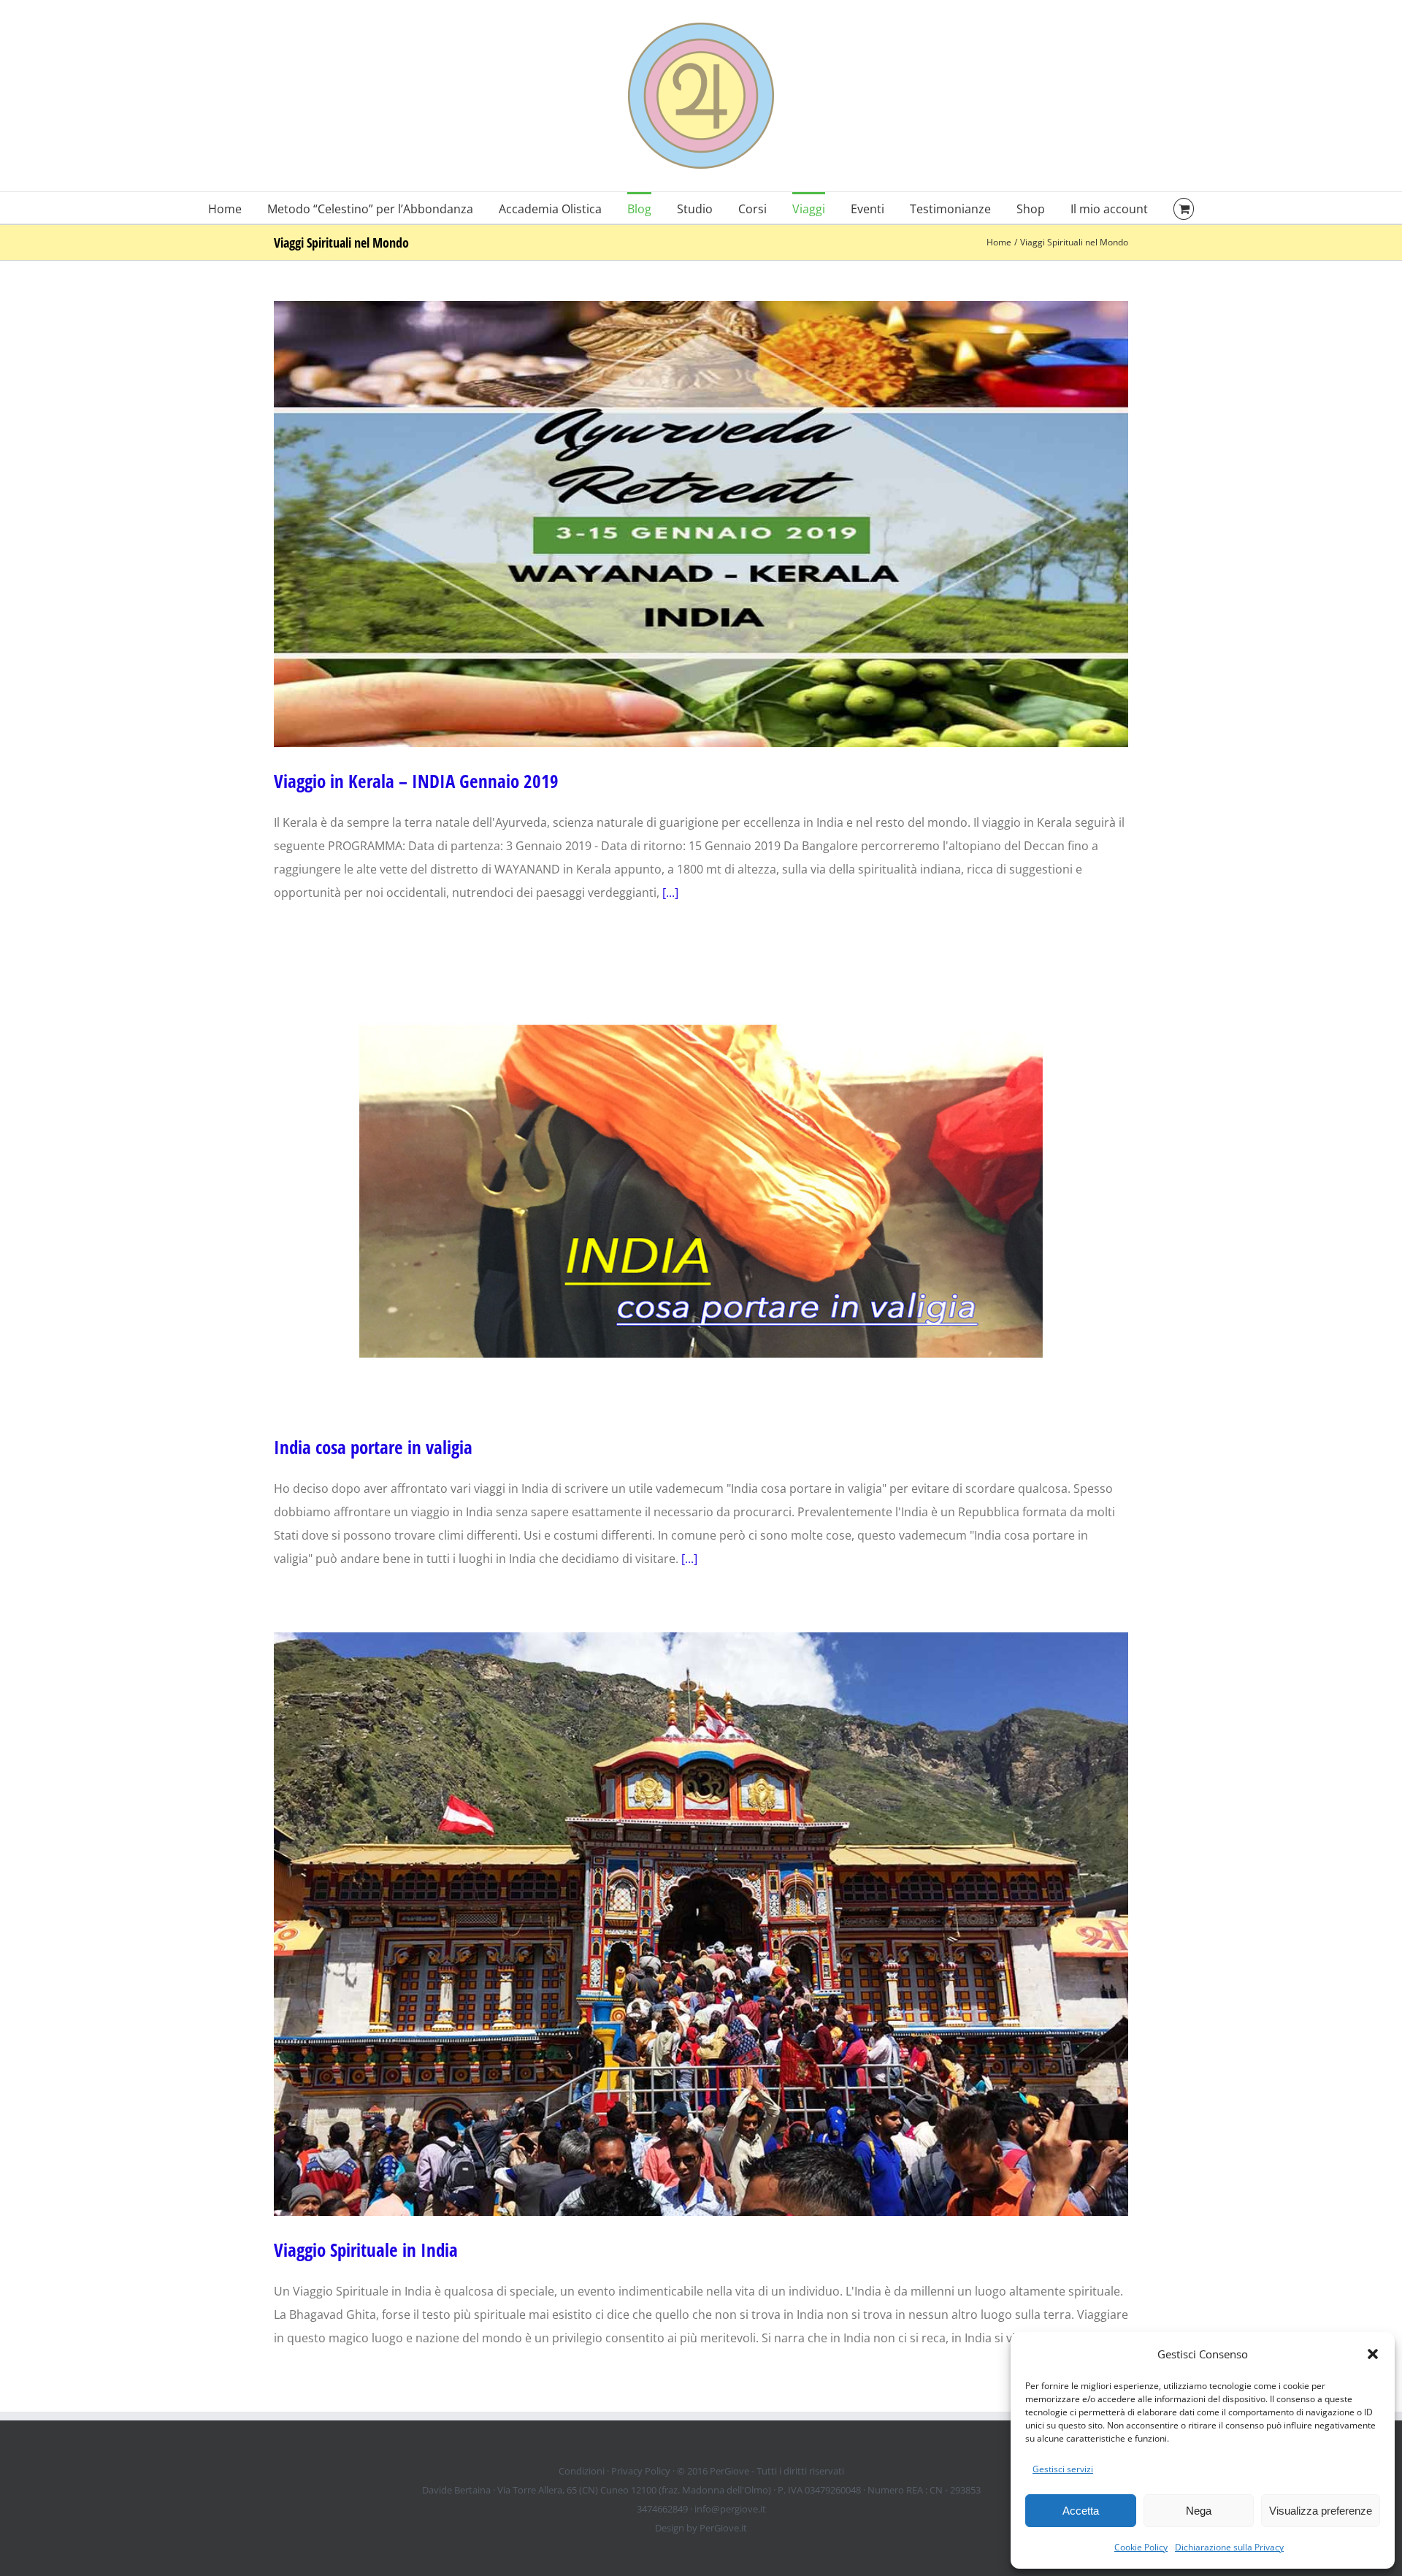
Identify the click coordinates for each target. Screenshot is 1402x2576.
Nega (1199, 2511)
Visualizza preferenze (1321, 2511)
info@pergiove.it (730, 2509)
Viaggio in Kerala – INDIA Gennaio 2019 (416, 781)
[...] (670, 893)
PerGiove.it (723, 2528)
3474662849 (662, 2509)
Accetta (1081, 2511)
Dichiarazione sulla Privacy (1229, 2547)
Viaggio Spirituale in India (366, 2250)
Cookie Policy (1141, 2547)
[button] (1373, 2354)
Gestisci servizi (1063, 2469)
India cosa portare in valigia (373, 1447)
